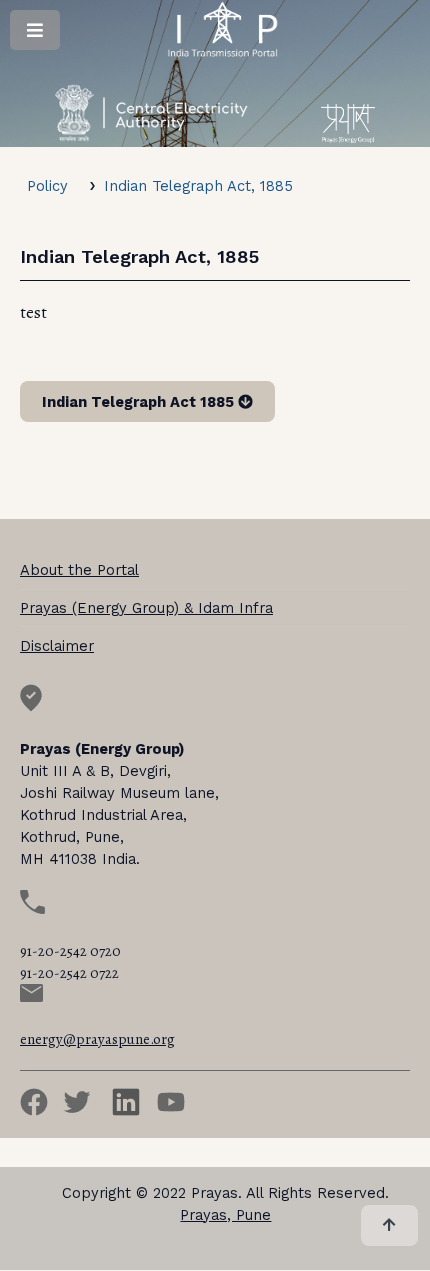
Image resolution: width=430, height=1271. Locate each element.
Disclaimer (57, 646)
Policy (47, 186)
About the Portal (79, 570)
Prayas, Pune (225, 1215)
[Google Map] (31, 707)
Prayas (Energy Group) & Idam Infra (146, 608)
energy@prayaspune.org (97, 1039)
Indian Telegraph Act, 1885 (198, 186)
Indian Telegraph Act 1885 (140, 402)
